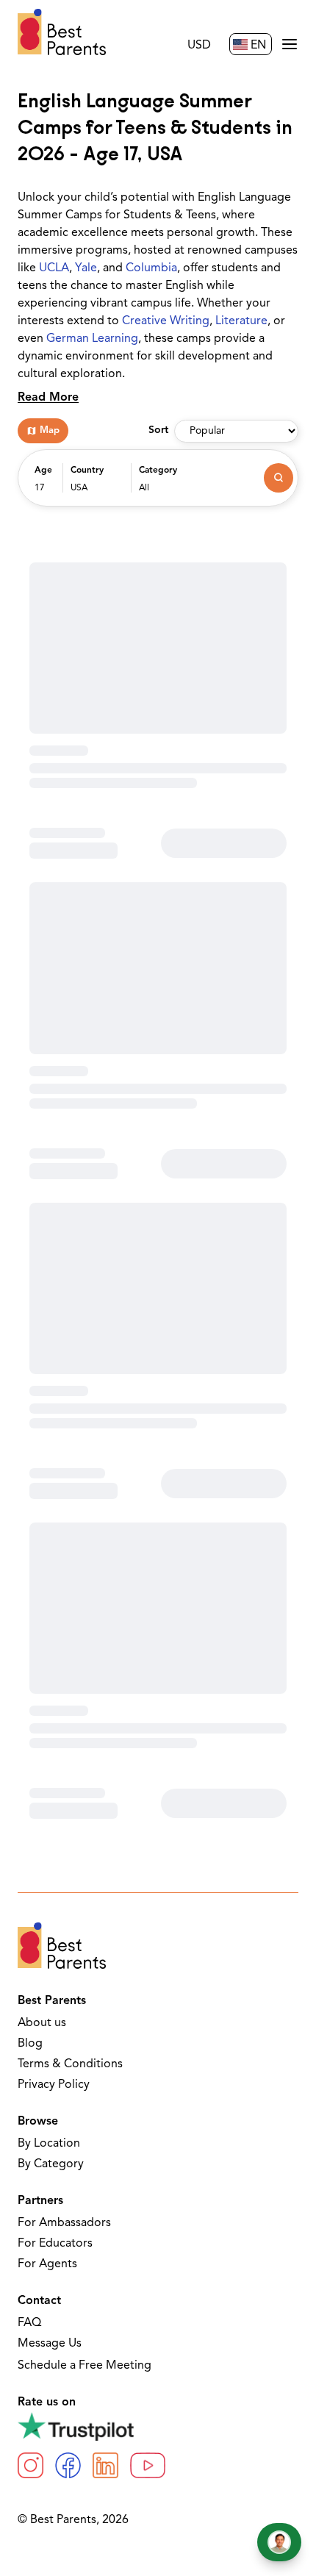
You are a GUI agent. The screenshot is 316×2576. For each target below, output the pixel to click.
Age (43, 471)
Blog (30, 2044)
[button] (45, 485)
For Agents (47, 2264)
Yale (86, 268)
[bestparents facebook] (68, 2465)
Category (158, 471)
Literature (241, 321)
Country (87, 471)
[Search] (279, 478)
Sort (158, 430)
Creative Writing (166, 321)
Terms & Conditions (70, 2064)
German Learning (92, 339)
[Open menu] (290, 44)
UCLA (54, 268)
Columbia (151, 268)
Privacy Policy (54, 2085)
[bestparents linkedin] (105, 2465)
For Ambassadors (64, 2223)
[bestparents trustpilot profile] (158, 2426)
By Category (51, 2164)
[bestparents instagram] (30, 2465)
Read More (48, 398)
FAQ (29, 2323)
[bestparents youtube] (148, 2465)
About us (42, 2023)
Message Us (50, 2344)
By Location (49, 2144)
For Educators (55, 2244)
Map (50, 430)
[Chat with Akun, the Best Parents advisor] (279, 2542)
